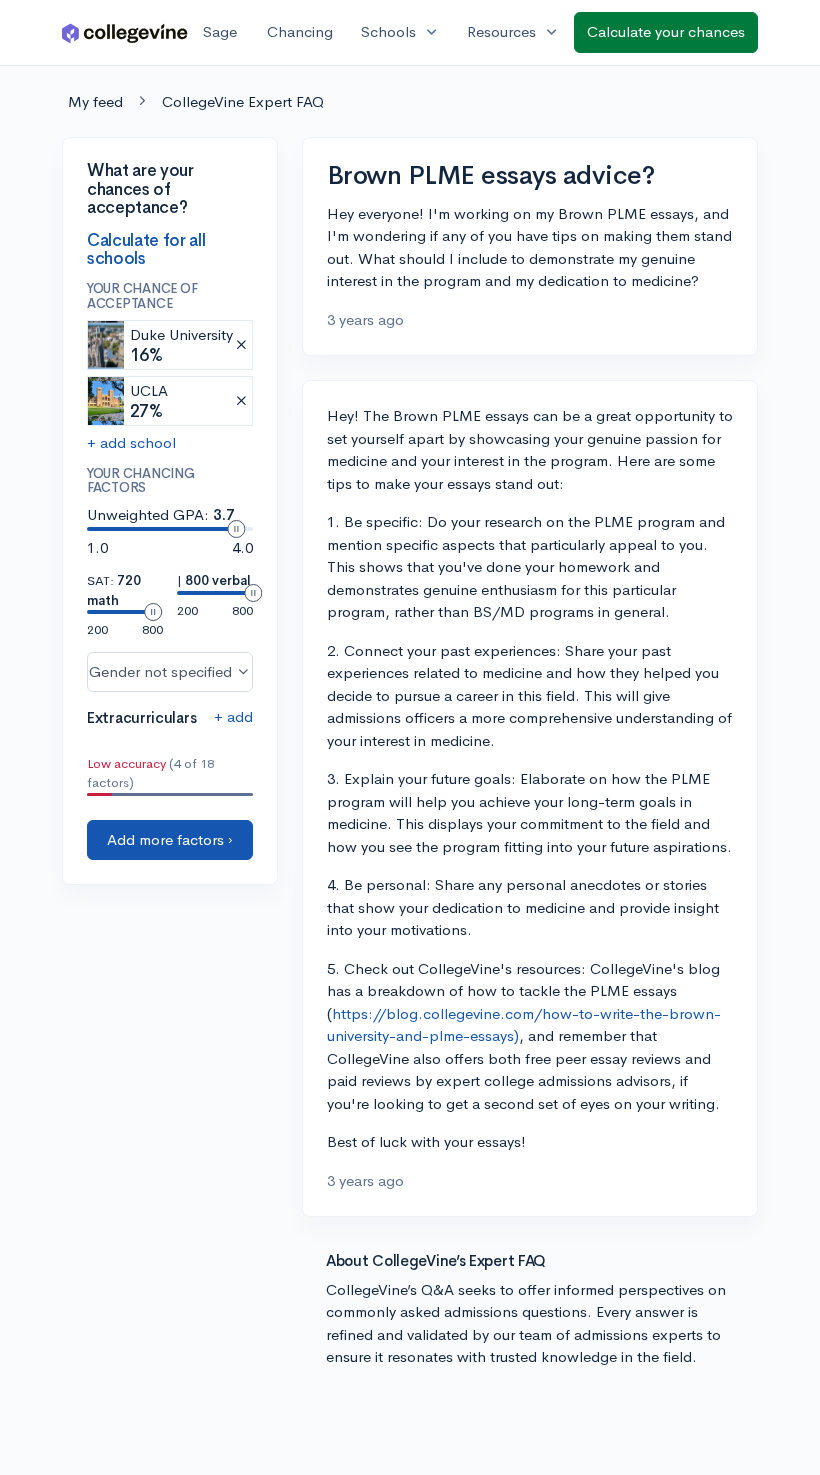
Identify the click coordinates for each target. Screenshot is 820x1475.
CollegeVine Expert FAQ (243, 101)
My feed (95, 101)
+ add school (131, 442)
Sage (220, 31)
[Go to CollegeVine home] (125, 32)
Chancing (300, 31)
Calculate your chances (666, 31)
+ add (233, 716)
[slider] (236, 529)
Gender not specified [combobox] (160, 671)
